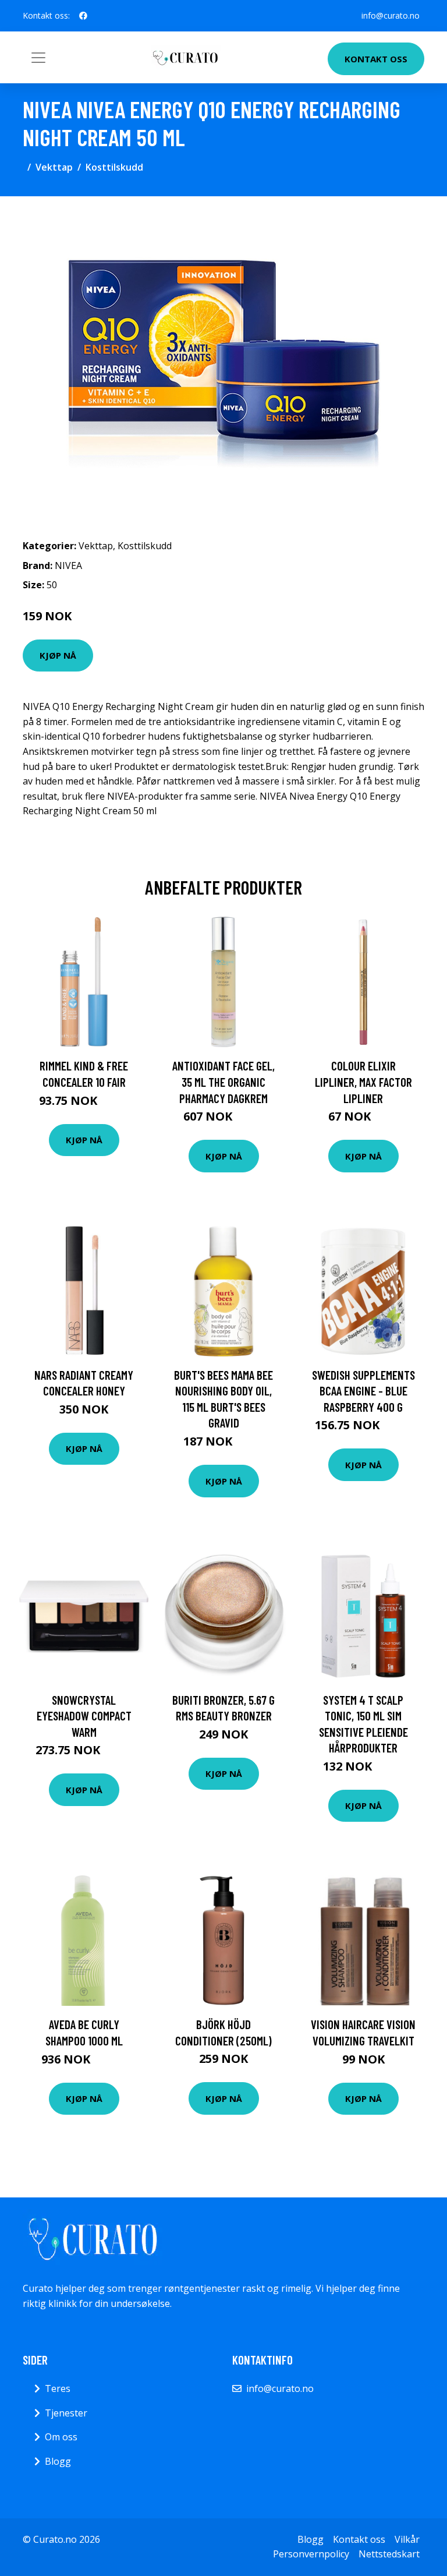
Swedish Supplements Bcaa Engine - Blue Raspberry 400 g (363, 1391)
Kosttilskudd (114, 167)
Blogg (58, 2461)
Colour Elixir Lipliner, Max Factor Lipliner (363, 1082)
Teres (58, 2388)
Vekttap (54, 167)
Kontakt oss (376, 59)
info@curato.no (391, 15)
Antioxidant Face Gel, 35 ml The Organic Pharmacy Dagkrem (223, 1082)
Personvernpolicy (311, 2554)
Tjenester (66, 2413)
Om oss (61, 2437)
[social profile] (83, 16)
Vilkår (407, 2539)
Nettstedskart (389, 2554)
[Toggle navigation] (38, 58)
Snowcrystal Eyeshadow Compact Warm (84, 1716)
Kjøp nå (58, 655)
